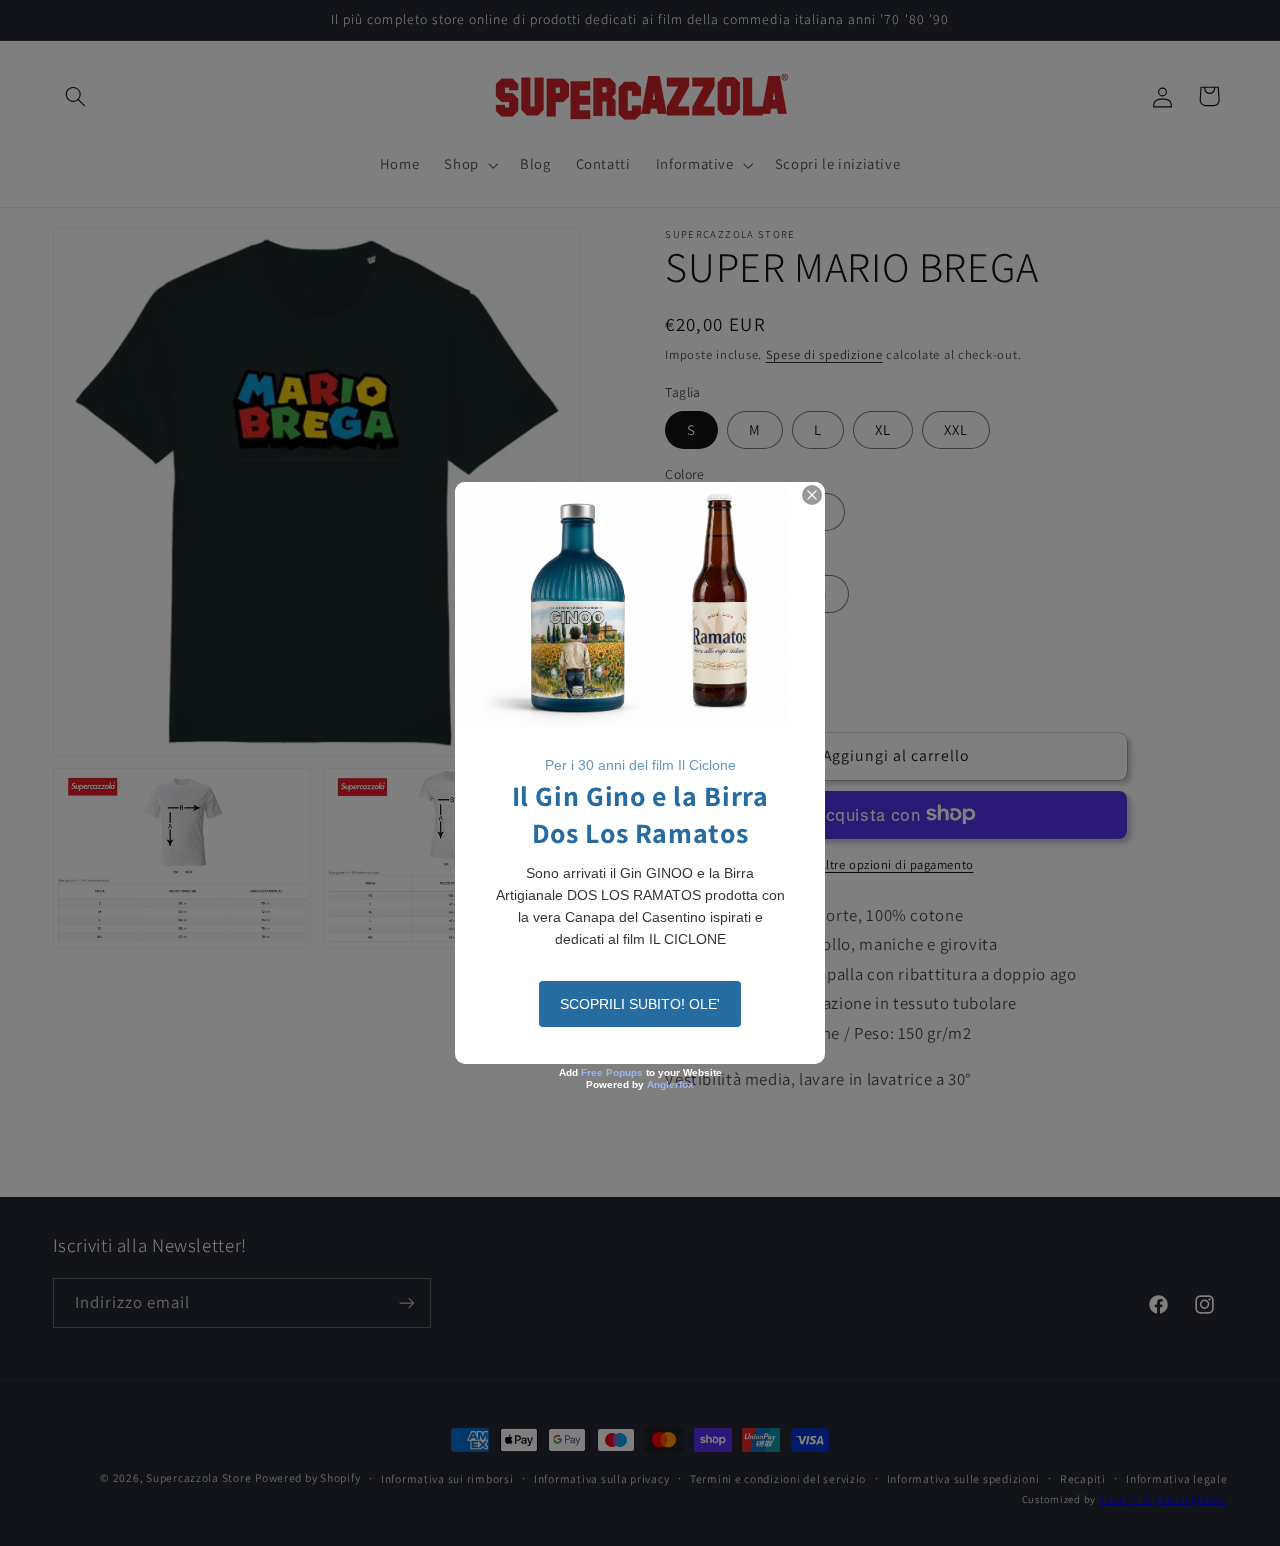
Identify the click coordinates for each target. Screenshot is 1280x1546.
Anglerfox (670, 1084)
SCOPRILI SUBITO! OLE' (640, 1004)
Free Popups (612, 1072)
